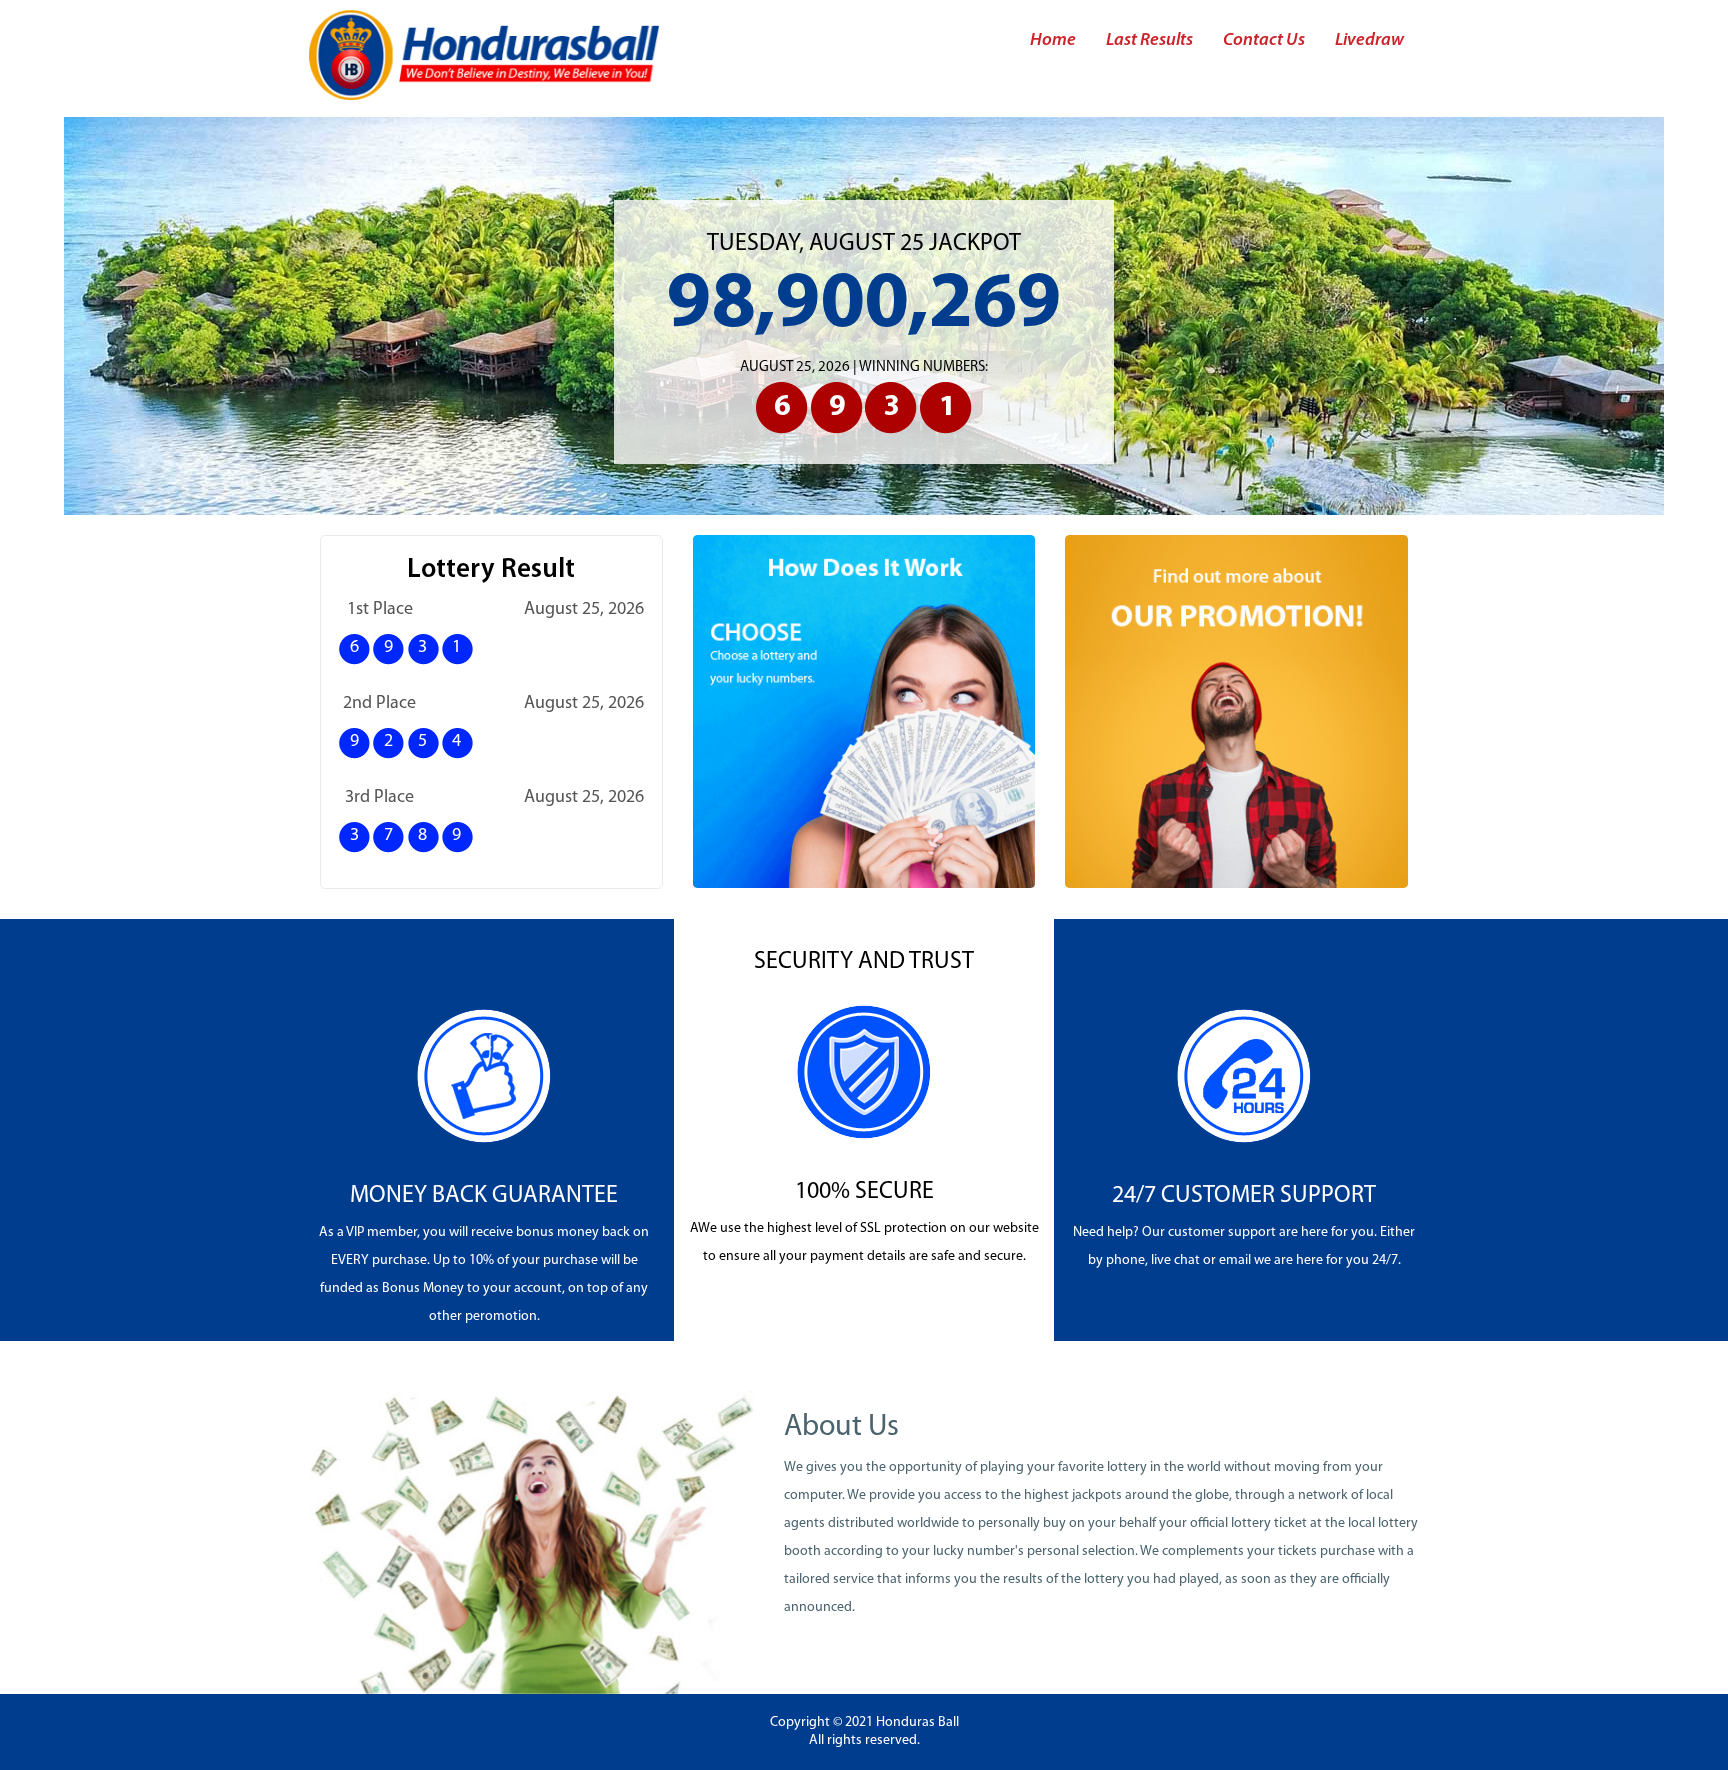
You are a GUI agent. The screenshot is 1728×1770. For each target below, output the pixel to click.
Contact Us (1264, 40)
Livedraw (1369, 40)
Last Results (1149, 40)
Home (1053, 40)
